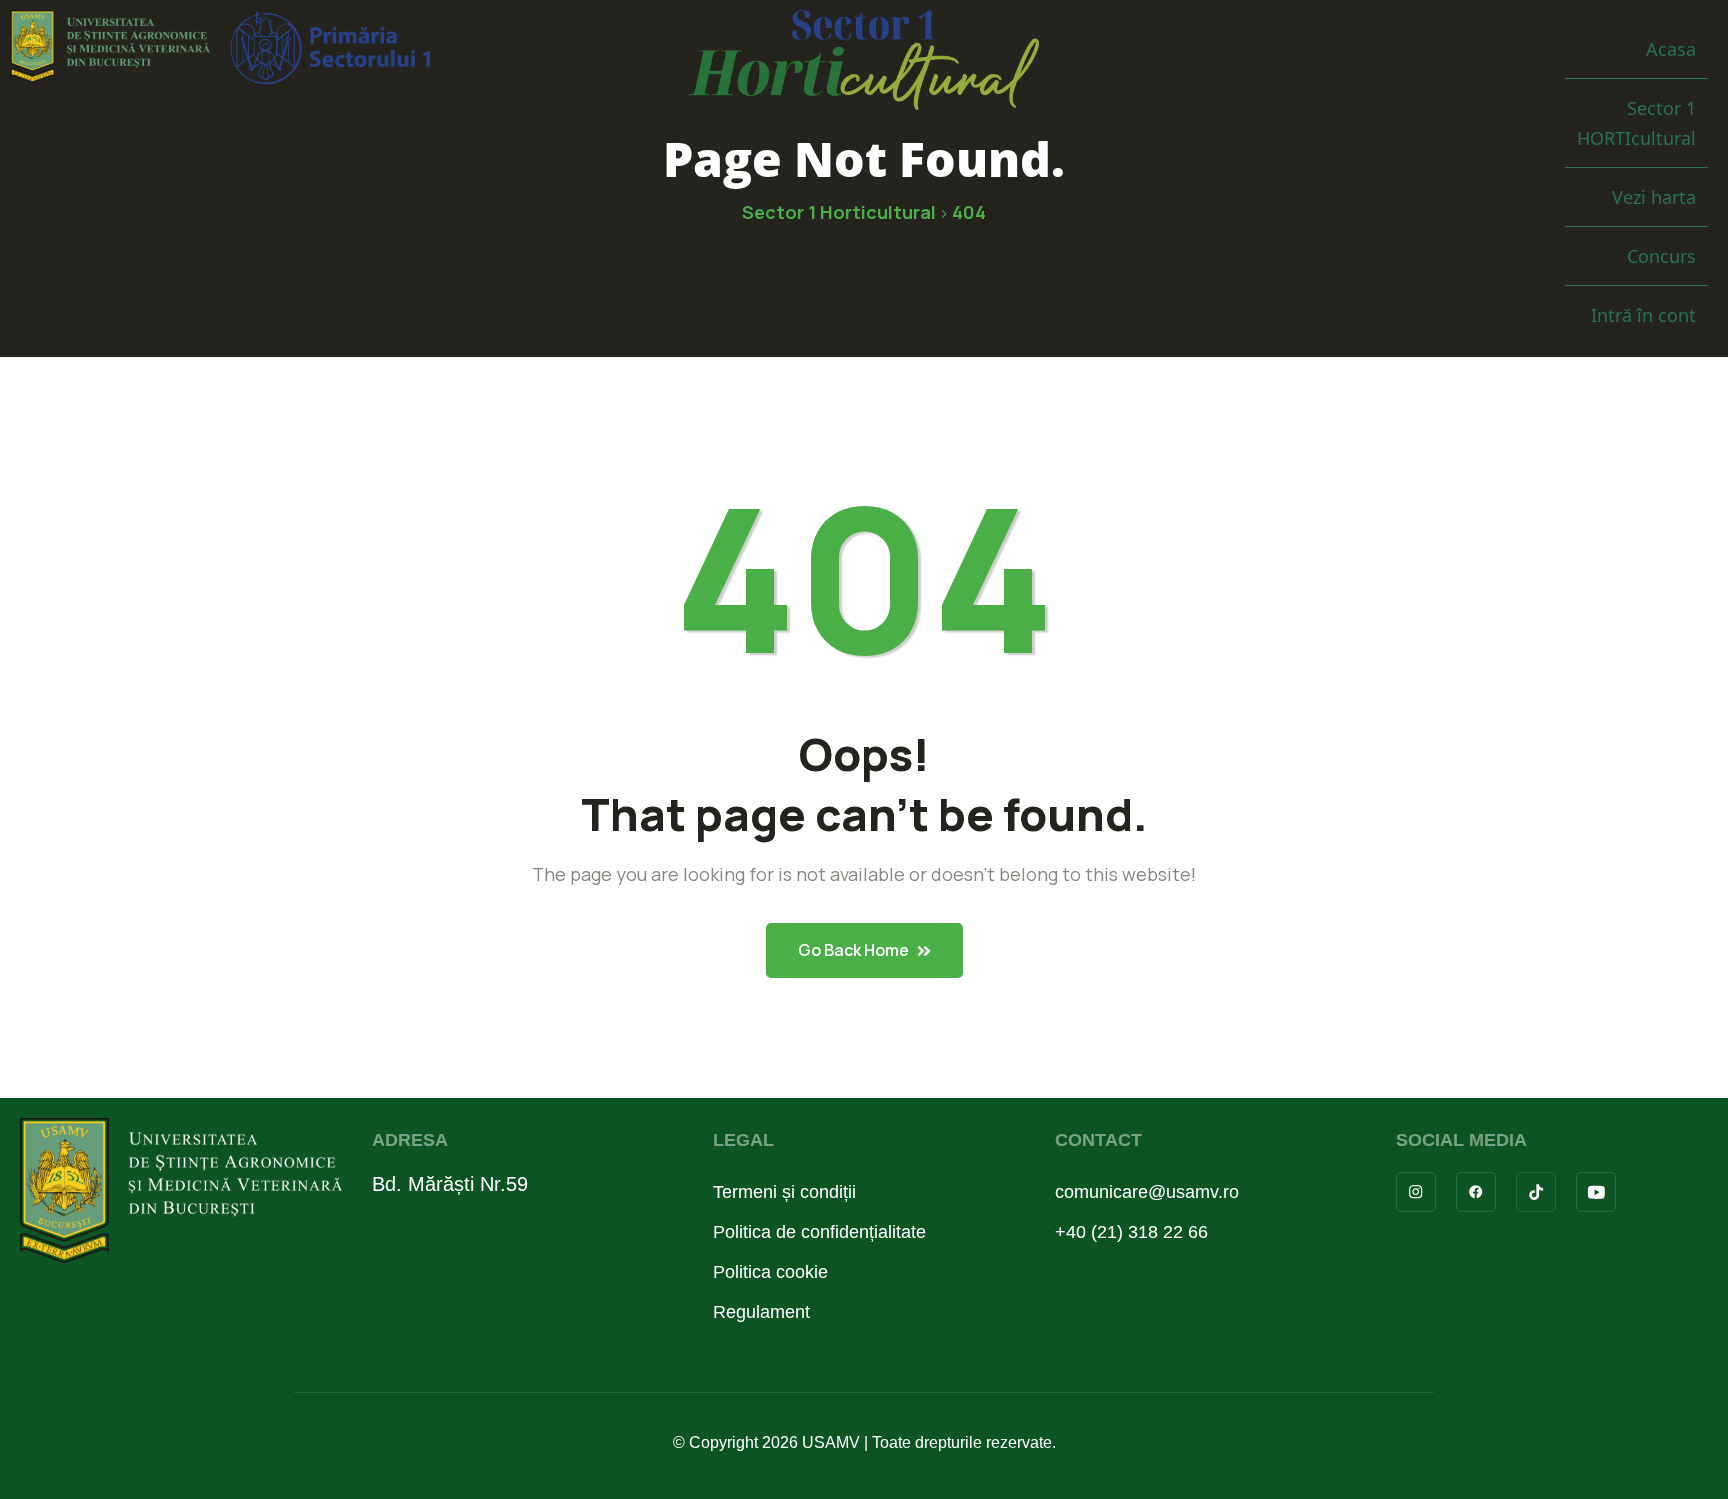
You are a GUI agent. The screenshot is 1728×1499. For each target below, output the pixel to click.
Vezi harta (1654, 197)
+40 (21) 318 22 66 (1131, 1232)
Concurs (1661, 256)
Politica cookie (770, 1272)
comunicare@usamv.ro (1147, 1192)
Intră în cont (1643, 315)
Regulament (761, 1312)
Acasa (1671, 49)
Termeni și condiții (784, 1192)
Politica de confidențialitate (819, 1232)
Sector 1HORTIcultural (1636, 123)
